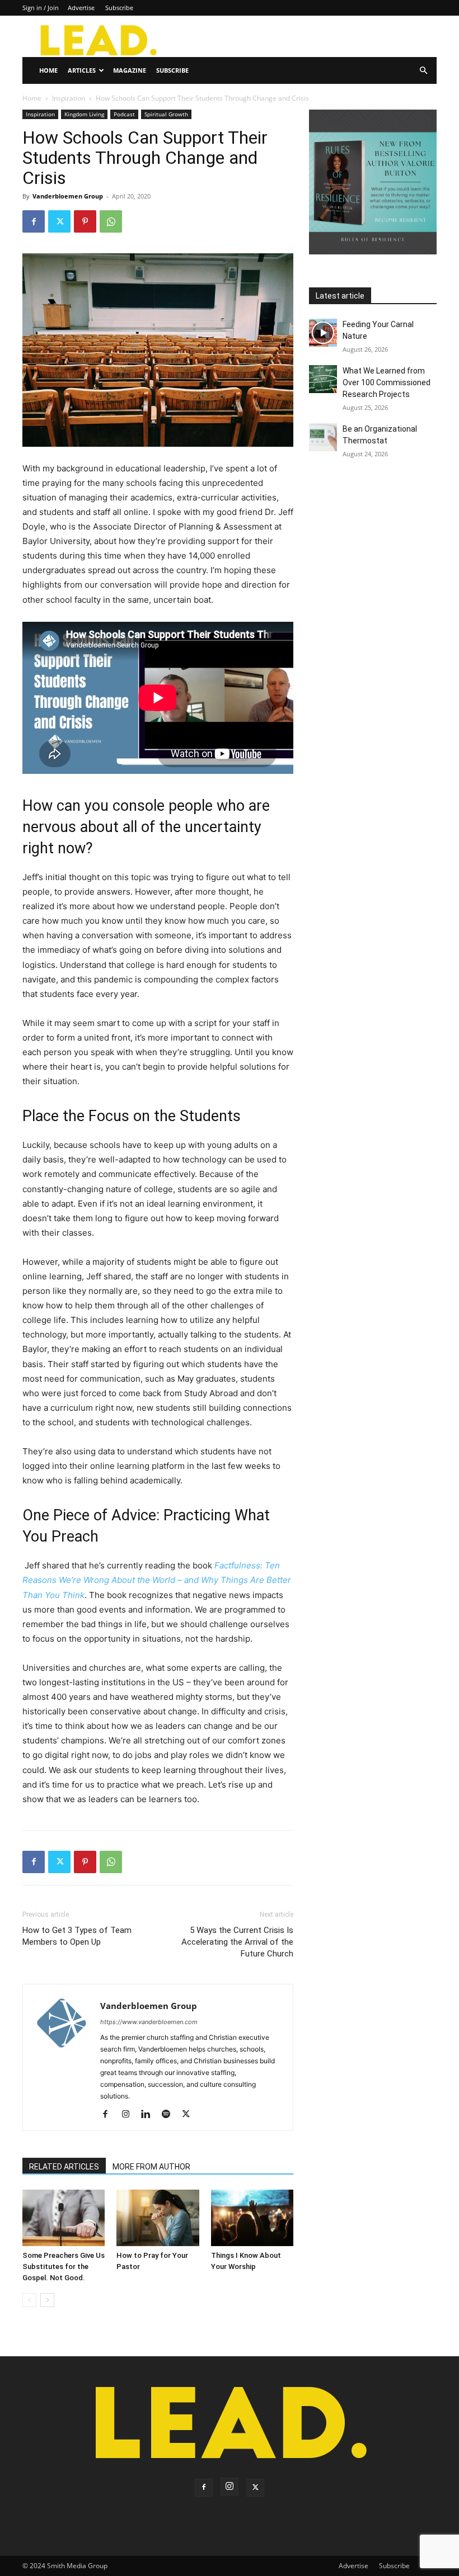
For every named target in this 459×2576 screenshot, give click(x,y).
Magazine (130, 70)
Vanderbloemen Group (68, 196)
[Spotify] (170, 2115)
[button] (423, 71)
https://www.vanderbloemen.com (149, 2022)
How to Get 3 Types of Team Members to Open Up (77, 1936)
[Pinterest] (85, 221)
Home (48, 70)
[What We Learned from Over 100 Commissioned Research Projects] (323, 379)
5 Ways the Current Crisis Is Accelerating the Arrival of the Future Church (237, 1942)
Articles (82, 70)
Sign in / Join (41, 8)
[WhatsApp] (111, 221)
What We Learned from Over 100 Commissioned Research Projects (387, 382)
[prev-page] (29, 2300)
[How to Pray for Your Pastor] (158, 2218)
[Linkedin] (150, 2115)
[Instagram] (130, 2115)
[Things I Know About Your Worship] (252, 2218)
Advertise (81, 8)
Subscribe (119, 8)
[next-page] (47, 2300)
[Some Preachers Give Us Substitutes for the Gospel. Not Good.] (64, 2218)
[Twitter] (59, 221)
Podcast (124, 114)
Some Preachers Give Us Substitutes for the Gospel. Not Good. (64, 2267)
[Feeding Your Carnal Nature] (323, 333)
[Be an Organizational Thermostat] (323, 437)
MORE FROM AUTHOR (151, 2167)
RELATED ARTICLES (64, 2167)
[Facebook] (34, 221)
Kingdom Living (84, 114)
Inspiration (69, 98)
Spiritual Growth (166, 114)
